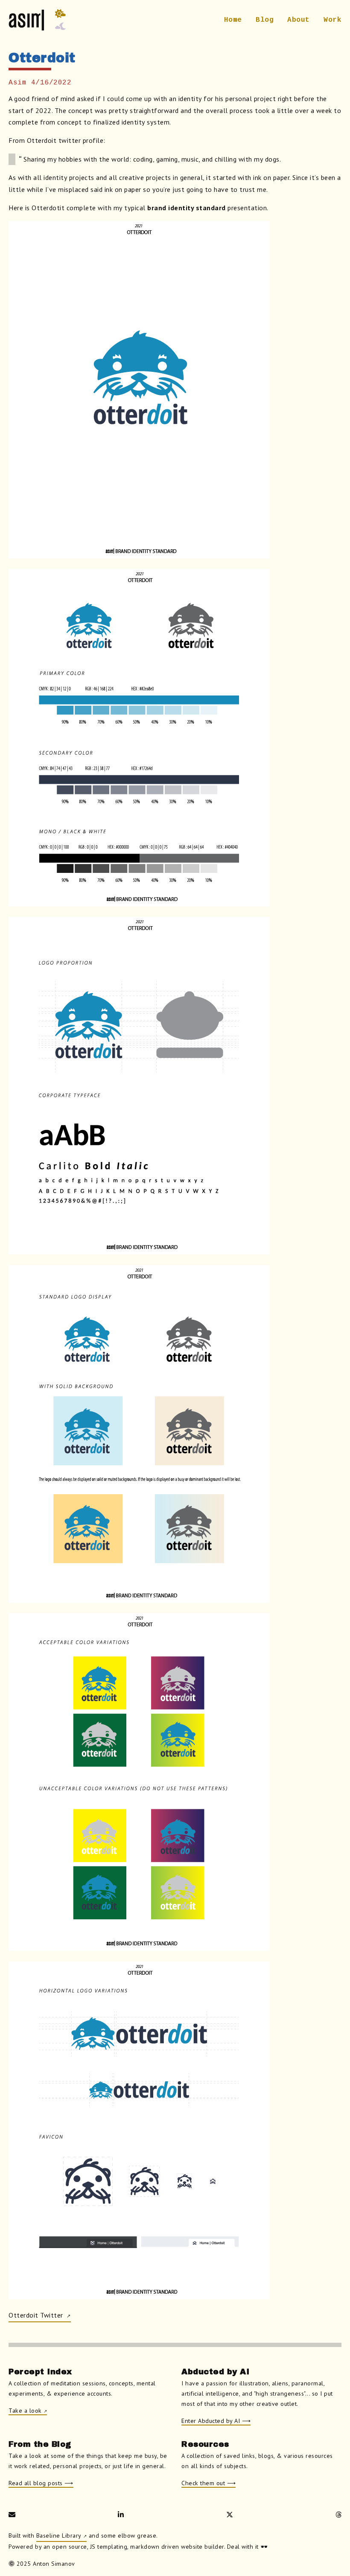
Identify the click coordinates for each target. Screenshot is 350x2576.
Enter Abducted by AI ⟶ (216, 2421)
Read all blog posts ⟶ (41, 2483)
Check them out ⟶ (209, 2483)
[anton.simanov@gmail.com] (12, 2515)
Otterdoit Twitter (37, 2315)
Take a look (25, 2411)
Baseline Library (59, 2535)
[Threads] (339, 2515)
